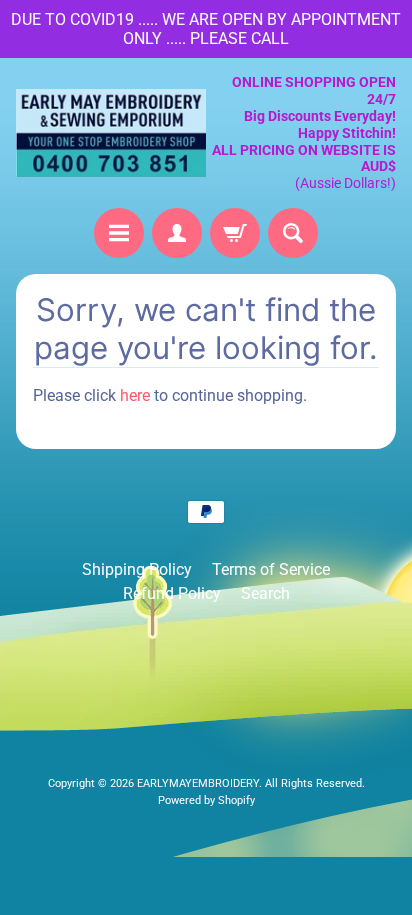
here (135, 395)
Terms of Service (271, 569)
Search (265, 593)
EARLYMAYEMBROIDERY (198, 783)
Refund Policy (172, 593)
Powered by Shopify (206, 800)
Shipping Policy (137, 569)
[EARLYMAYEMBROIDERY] (111, 133)
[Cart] (235, 233)
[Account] (177, 233)
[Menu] (119, 233)
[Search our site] (293, 233)
